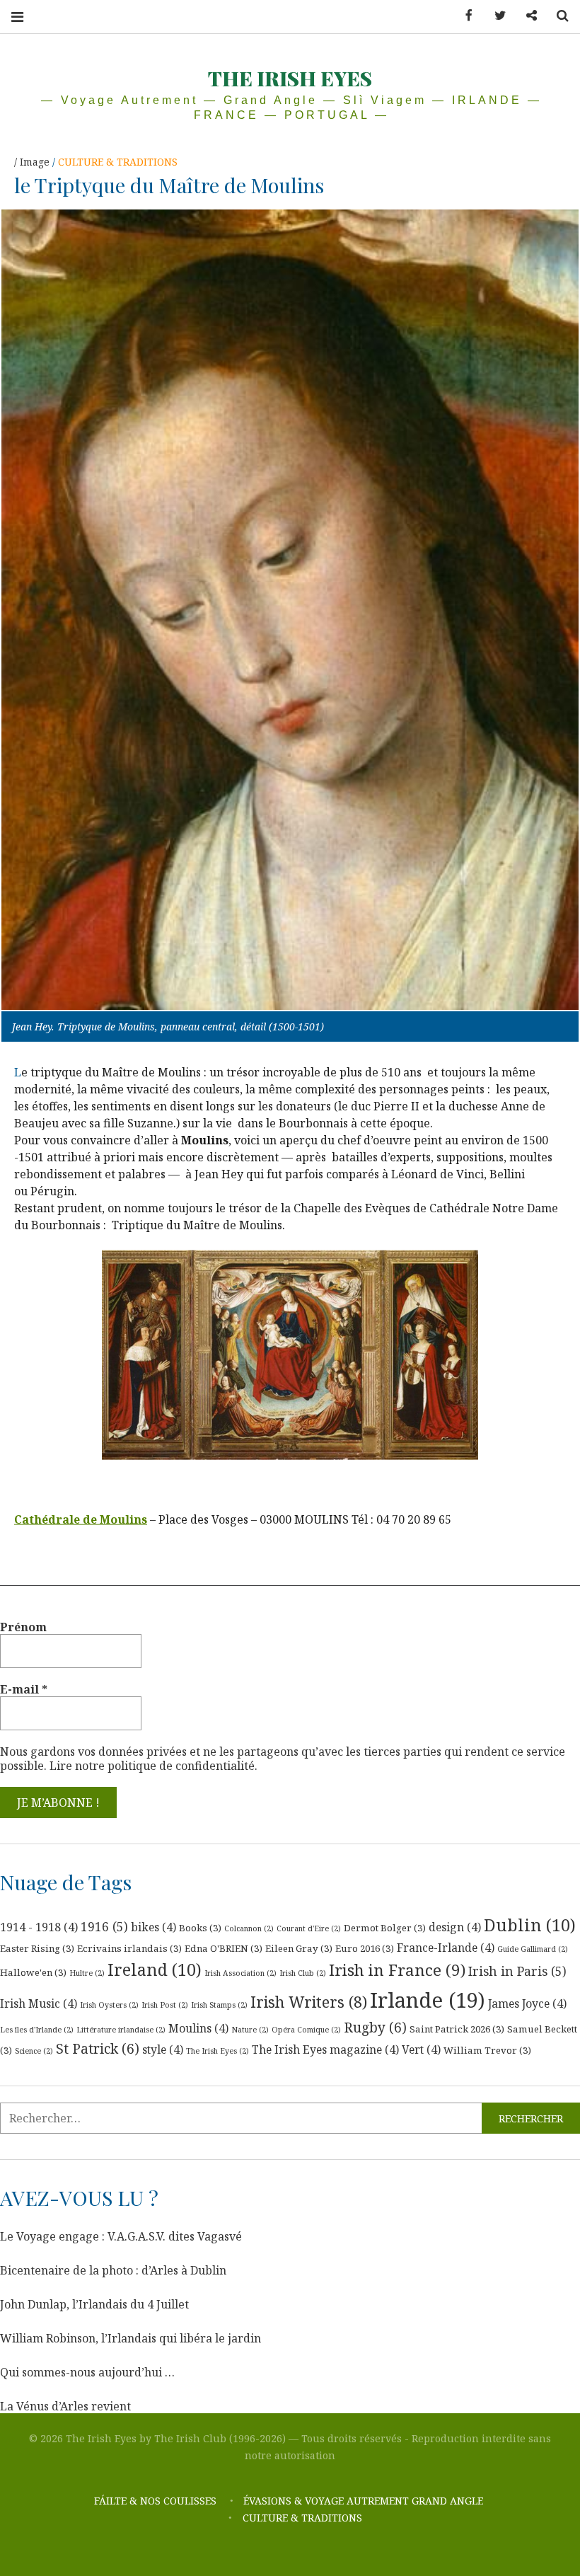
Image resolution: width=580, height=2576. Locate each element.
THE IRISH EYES (290, 78)
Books (200, 1928)
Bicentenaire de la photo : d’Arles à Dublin (113, 2270)
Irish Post (165, 2005)
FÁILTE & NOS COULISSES (155, 2501)
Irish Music (39, 2003)
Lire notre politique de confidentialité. (153, 1766)
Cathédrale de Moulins (81, 1519)
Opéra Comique (306, 2030)
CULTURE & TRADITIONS (118, 162)
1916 (104, 1926)
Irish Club (303, 1973)
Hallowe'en (33, 1972)
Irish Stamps (219, 2005)
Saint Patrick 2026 (457, 2029)
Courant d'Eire (309, 1928)
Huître (87, 1973)
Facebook (464, 16)
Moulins (198, 2028)
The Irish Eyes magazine (325, 2049)
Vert (421, 2049)
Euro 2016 (365, 1948)
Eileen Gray (299, 1948)
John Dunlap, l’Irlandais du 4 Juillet (94, 2304)
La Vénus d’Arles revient (65, 2406)
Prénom (23, 1627)
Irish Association (240, 1973)
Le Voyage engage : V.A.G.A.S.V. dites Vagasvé (121, 2236)
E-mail (24, 1689)
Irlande (428, 2000)
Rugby (375, 2028)
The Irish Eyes (217, 2051)
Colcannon (249, 1928)
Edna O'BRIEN (224, 1948)
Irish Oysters (109, 2005)
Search (557, 16)
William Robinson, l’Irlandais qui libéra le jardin (130, 2338)
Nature (250, 2030)
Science (34, 2051)
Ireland (155, 1970)
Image (36, 162)
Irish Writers (309, 2002)
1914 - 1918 (39, 1927)
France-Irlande (446, 1948)
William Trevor (487, 2050)
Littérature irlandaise (121, 2030)
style (163, 2049)
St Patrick (98, 2049)
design (455, 1927)
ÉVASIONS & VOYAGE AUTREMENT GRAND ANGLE (365, 2501)
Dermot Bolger (385, 1928)
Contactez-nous (526, 16)
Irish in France (397, 1970)
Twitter (495, 16)
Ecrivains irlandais (129, 1948)
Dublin (530, 1925)
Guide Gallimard (533, 1949)
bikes (153, 1927)
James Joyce (527, 2003)
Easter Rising (37, 1948)
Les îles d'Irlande (37, 2030)
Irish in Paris (517, 1971)
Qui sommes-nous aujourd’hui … (87, 2372)
